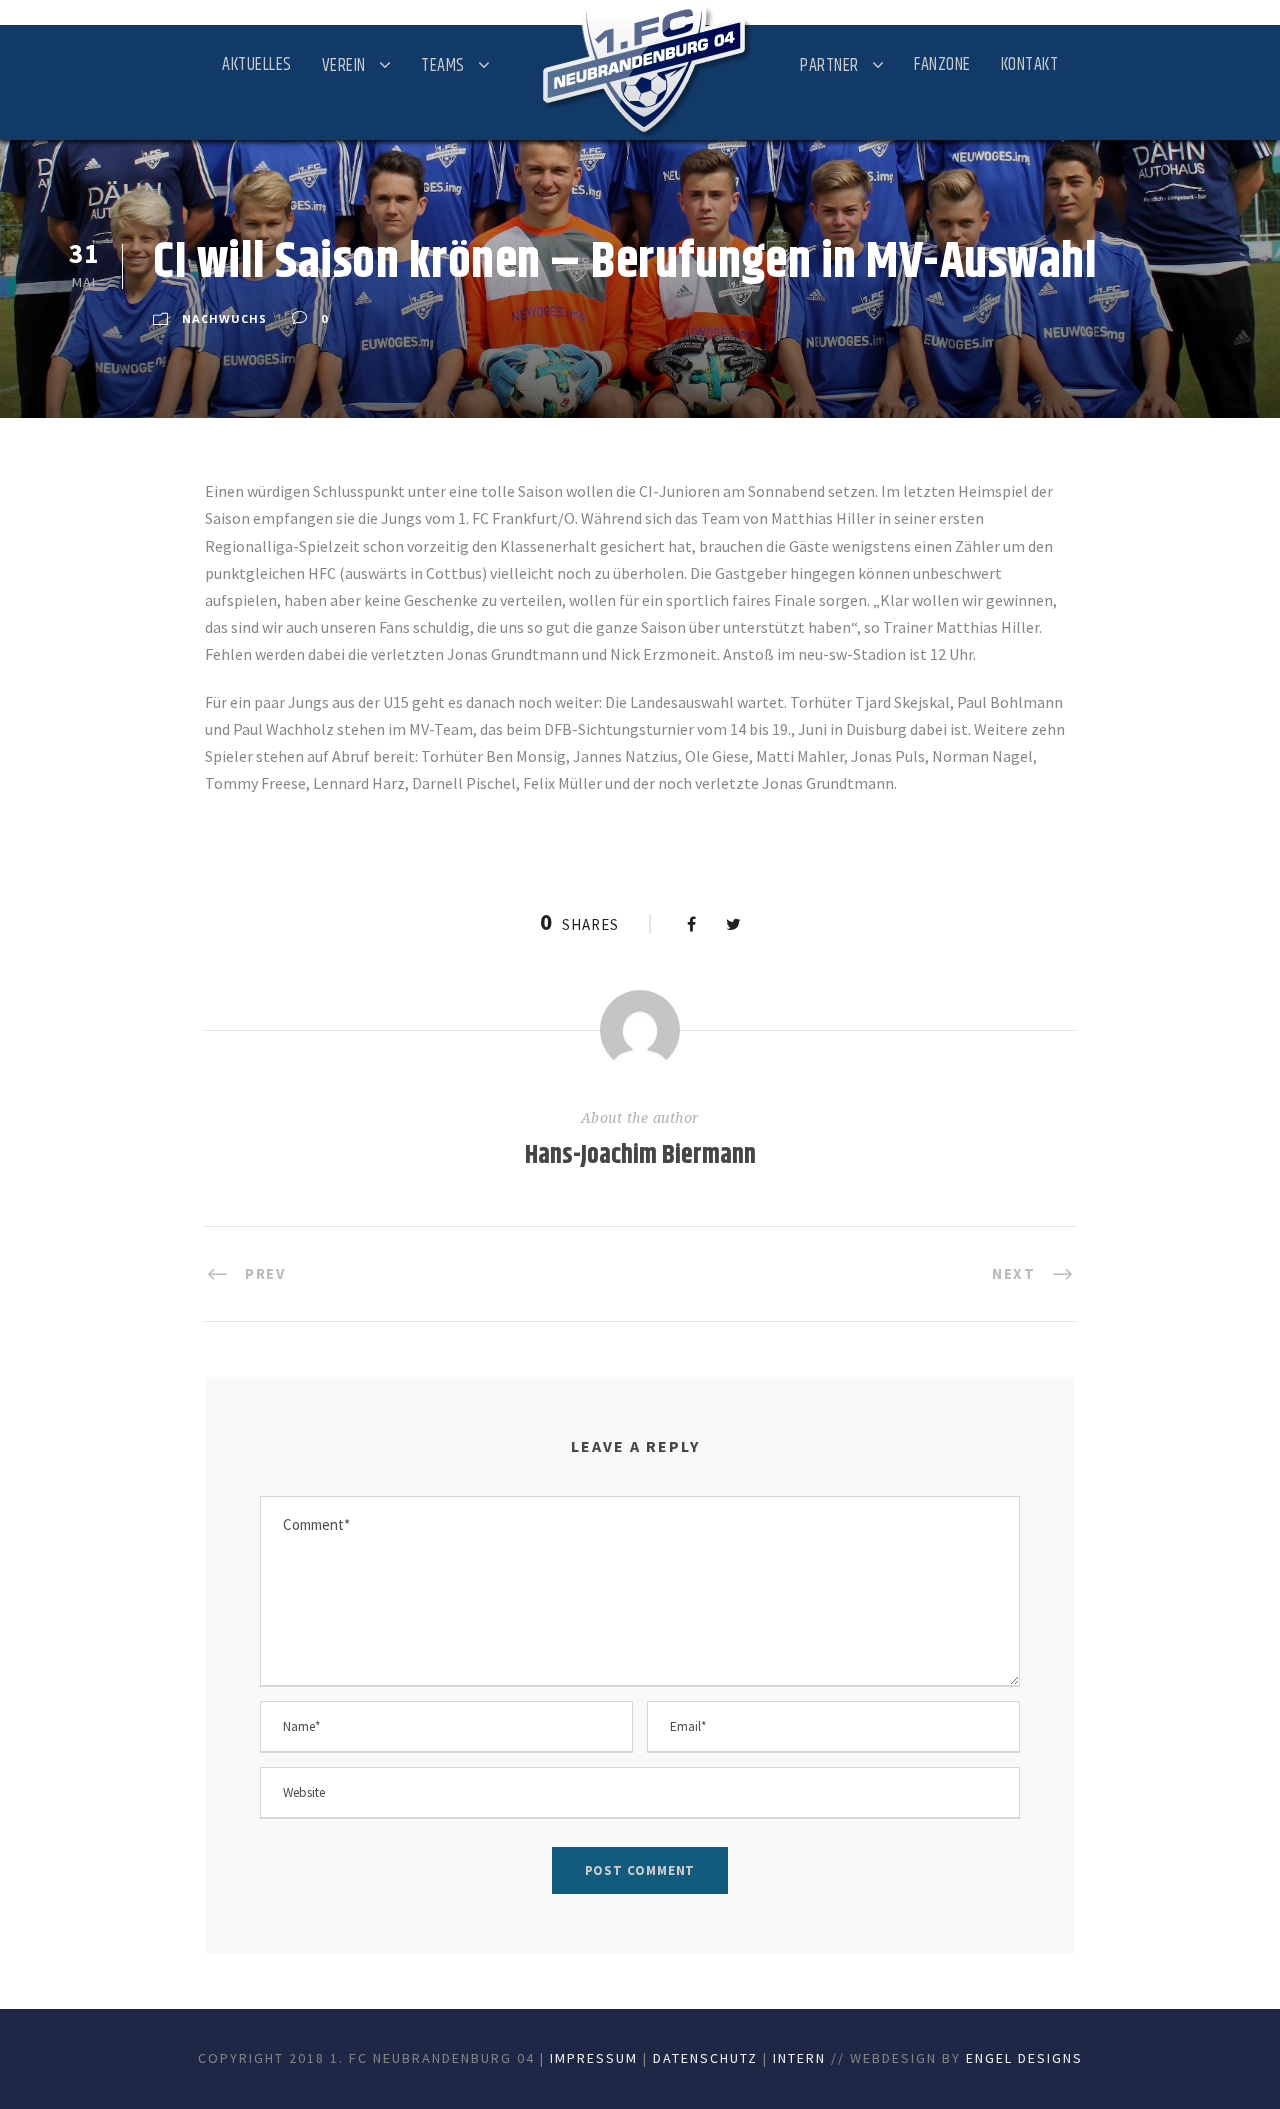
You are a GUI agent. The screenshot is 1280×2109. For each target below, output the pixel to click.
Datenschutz (705, 2058)
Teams (443, 66)
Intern (799, 2058)
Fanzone (942, 65)
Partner (829, 66)
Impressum (594, 2058)
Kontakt (1030, 65)
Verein (344, 66)
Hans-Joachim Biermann (640, 1155)
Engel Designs (1024, 2058)
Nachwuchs (224, 318)
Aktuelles (257, 65)
